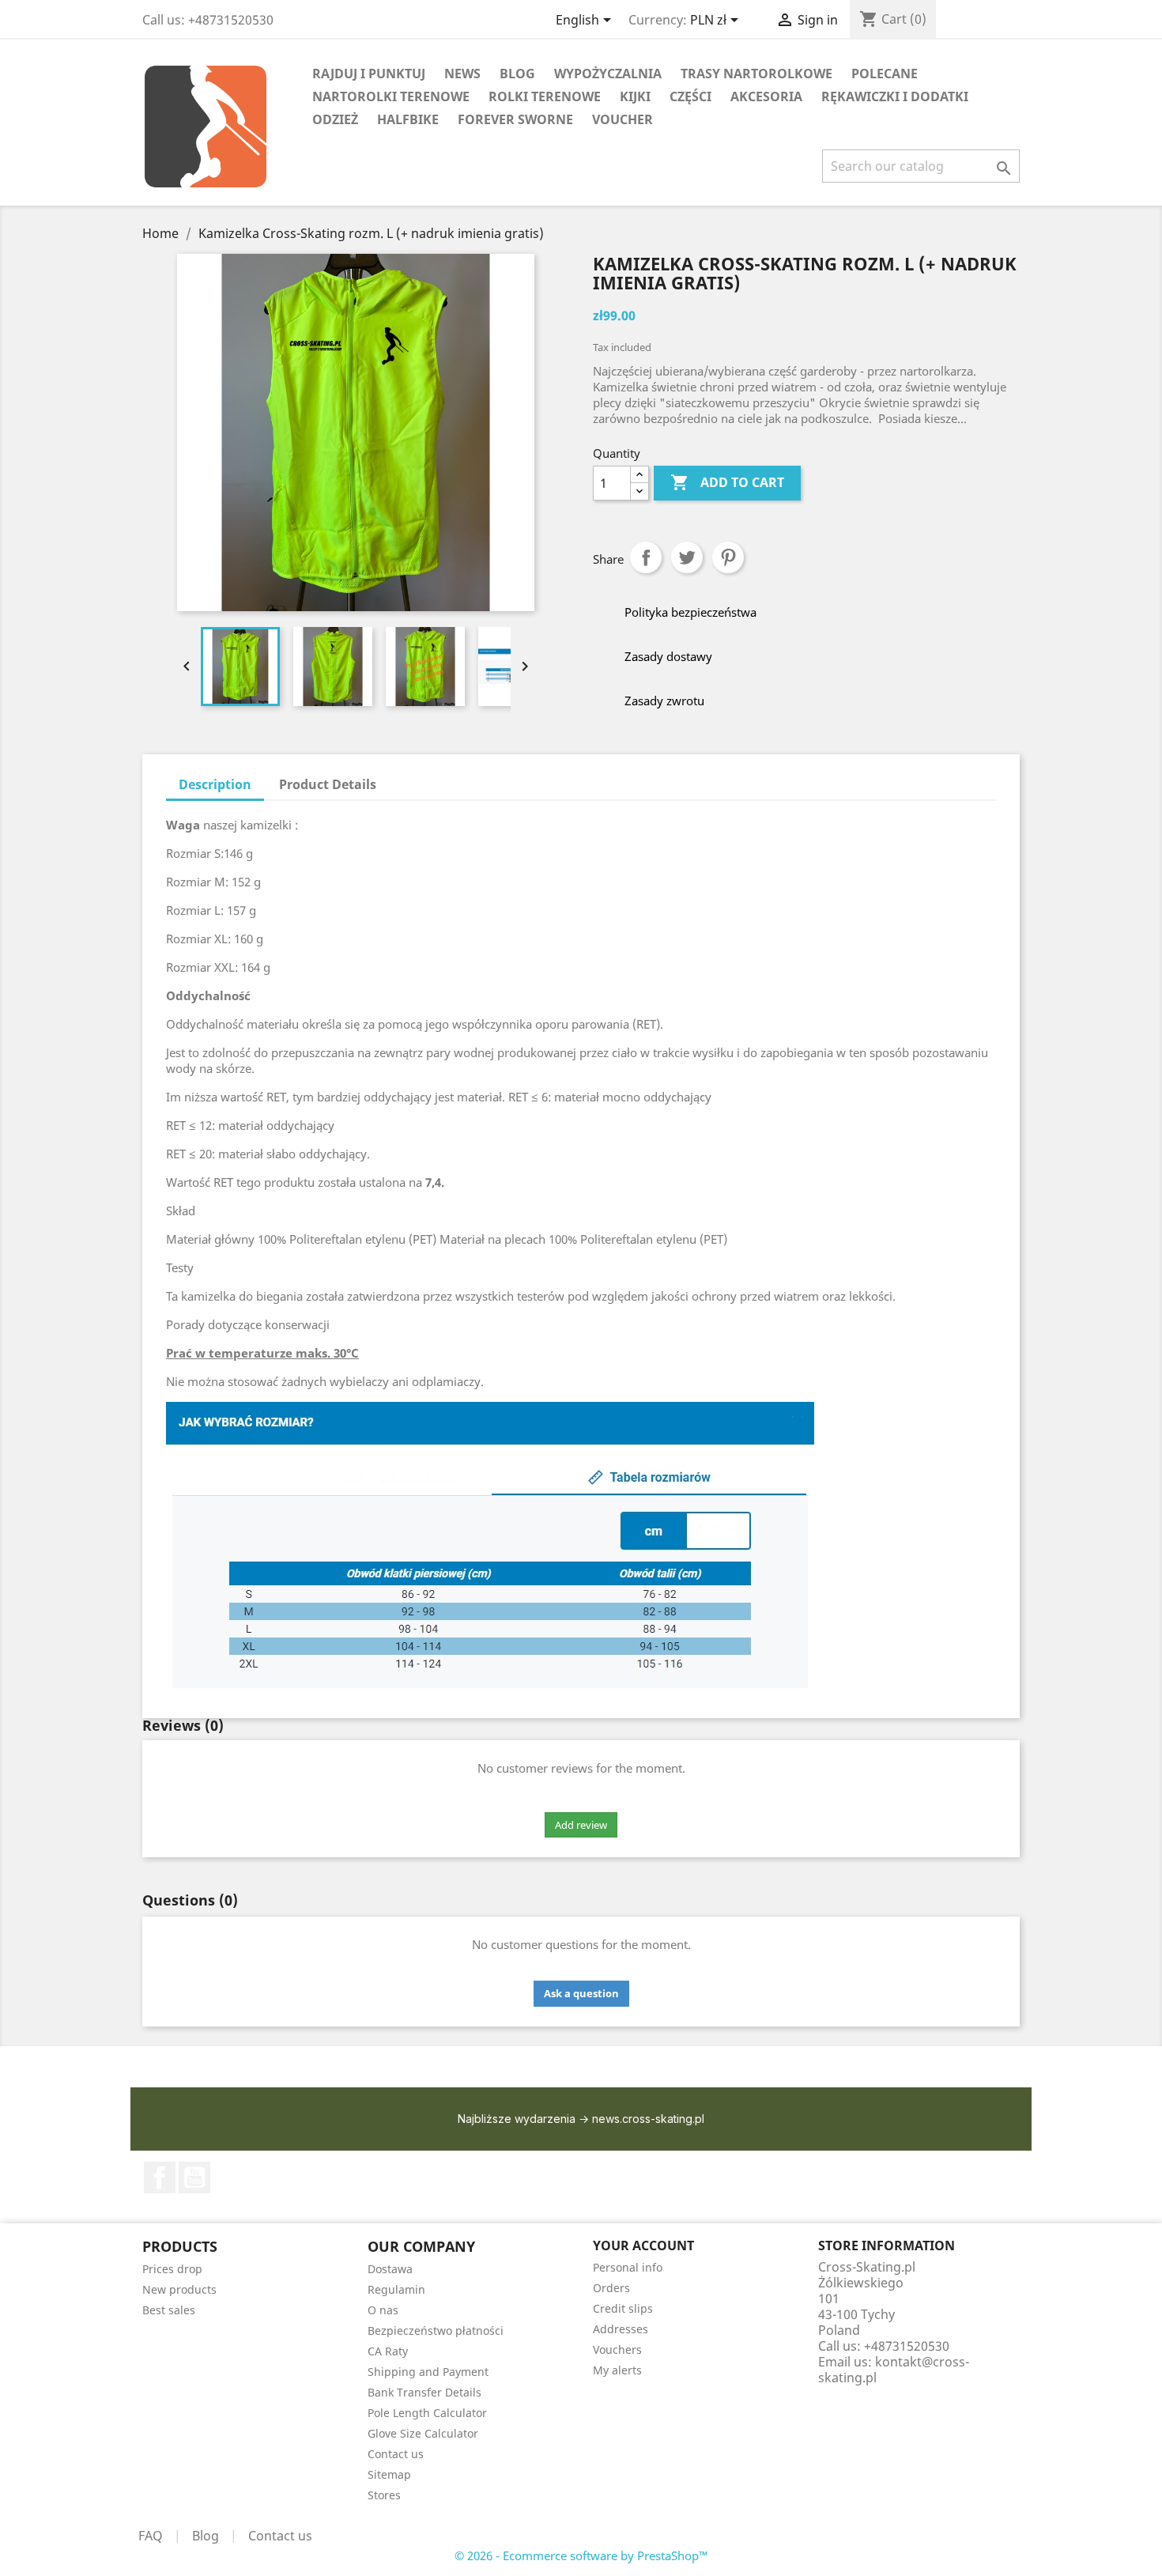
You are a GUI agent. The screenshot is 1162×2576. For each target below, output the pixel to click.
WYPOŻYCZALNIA (608, 74)
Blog (206, 2536)
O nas (383, 2310)
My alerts (617, 2370)
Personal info (628, 2267)
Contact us (396, 2454)
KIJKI (635, 96)
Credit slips (623, 2308)
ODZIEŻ (335, 119)
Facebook (160, 2178)
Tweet (687, 557)
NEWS (462, 74)
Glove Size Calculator (423, 2433)
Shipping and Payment (428, 2372)
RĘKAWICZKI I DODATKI (895, 96)
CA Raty (388, 2351)
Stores (384, 2495)
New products (179, 2289)
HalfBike (408, 119)
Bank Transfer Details (424, 2392)
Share (646, 557)
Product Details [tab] (328, 784)
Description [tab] (215, 784)
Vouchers (617, 2349)
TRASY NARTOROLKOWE (756, 74)
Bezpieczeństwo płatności (436, 2330)
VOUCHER (622, 119)
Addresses (621, 2329)
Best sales (169, 2310)
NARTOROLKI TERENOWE (391, 96)
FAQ (151, 2536)
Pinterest (728, 557)
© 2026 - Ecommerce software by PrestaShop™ (581, 2555)
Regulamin (396, 2289)
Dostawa (390, 2269)
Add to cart (727, 482)
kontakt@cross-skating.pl (894, 2370)
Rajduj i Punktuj (369, 74)
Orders (611, 2288)
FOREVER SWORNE (515, 119)
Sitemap (389, 2474)
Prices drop (172, 2269)
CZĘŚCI (690, 96)
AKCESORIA (766, 96)
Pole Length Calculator (427, 2413)
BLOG (517, 74)
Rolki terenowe (545, 96)
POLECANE (885, 74)
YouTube (194, 2178)
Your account (643, 2246)
